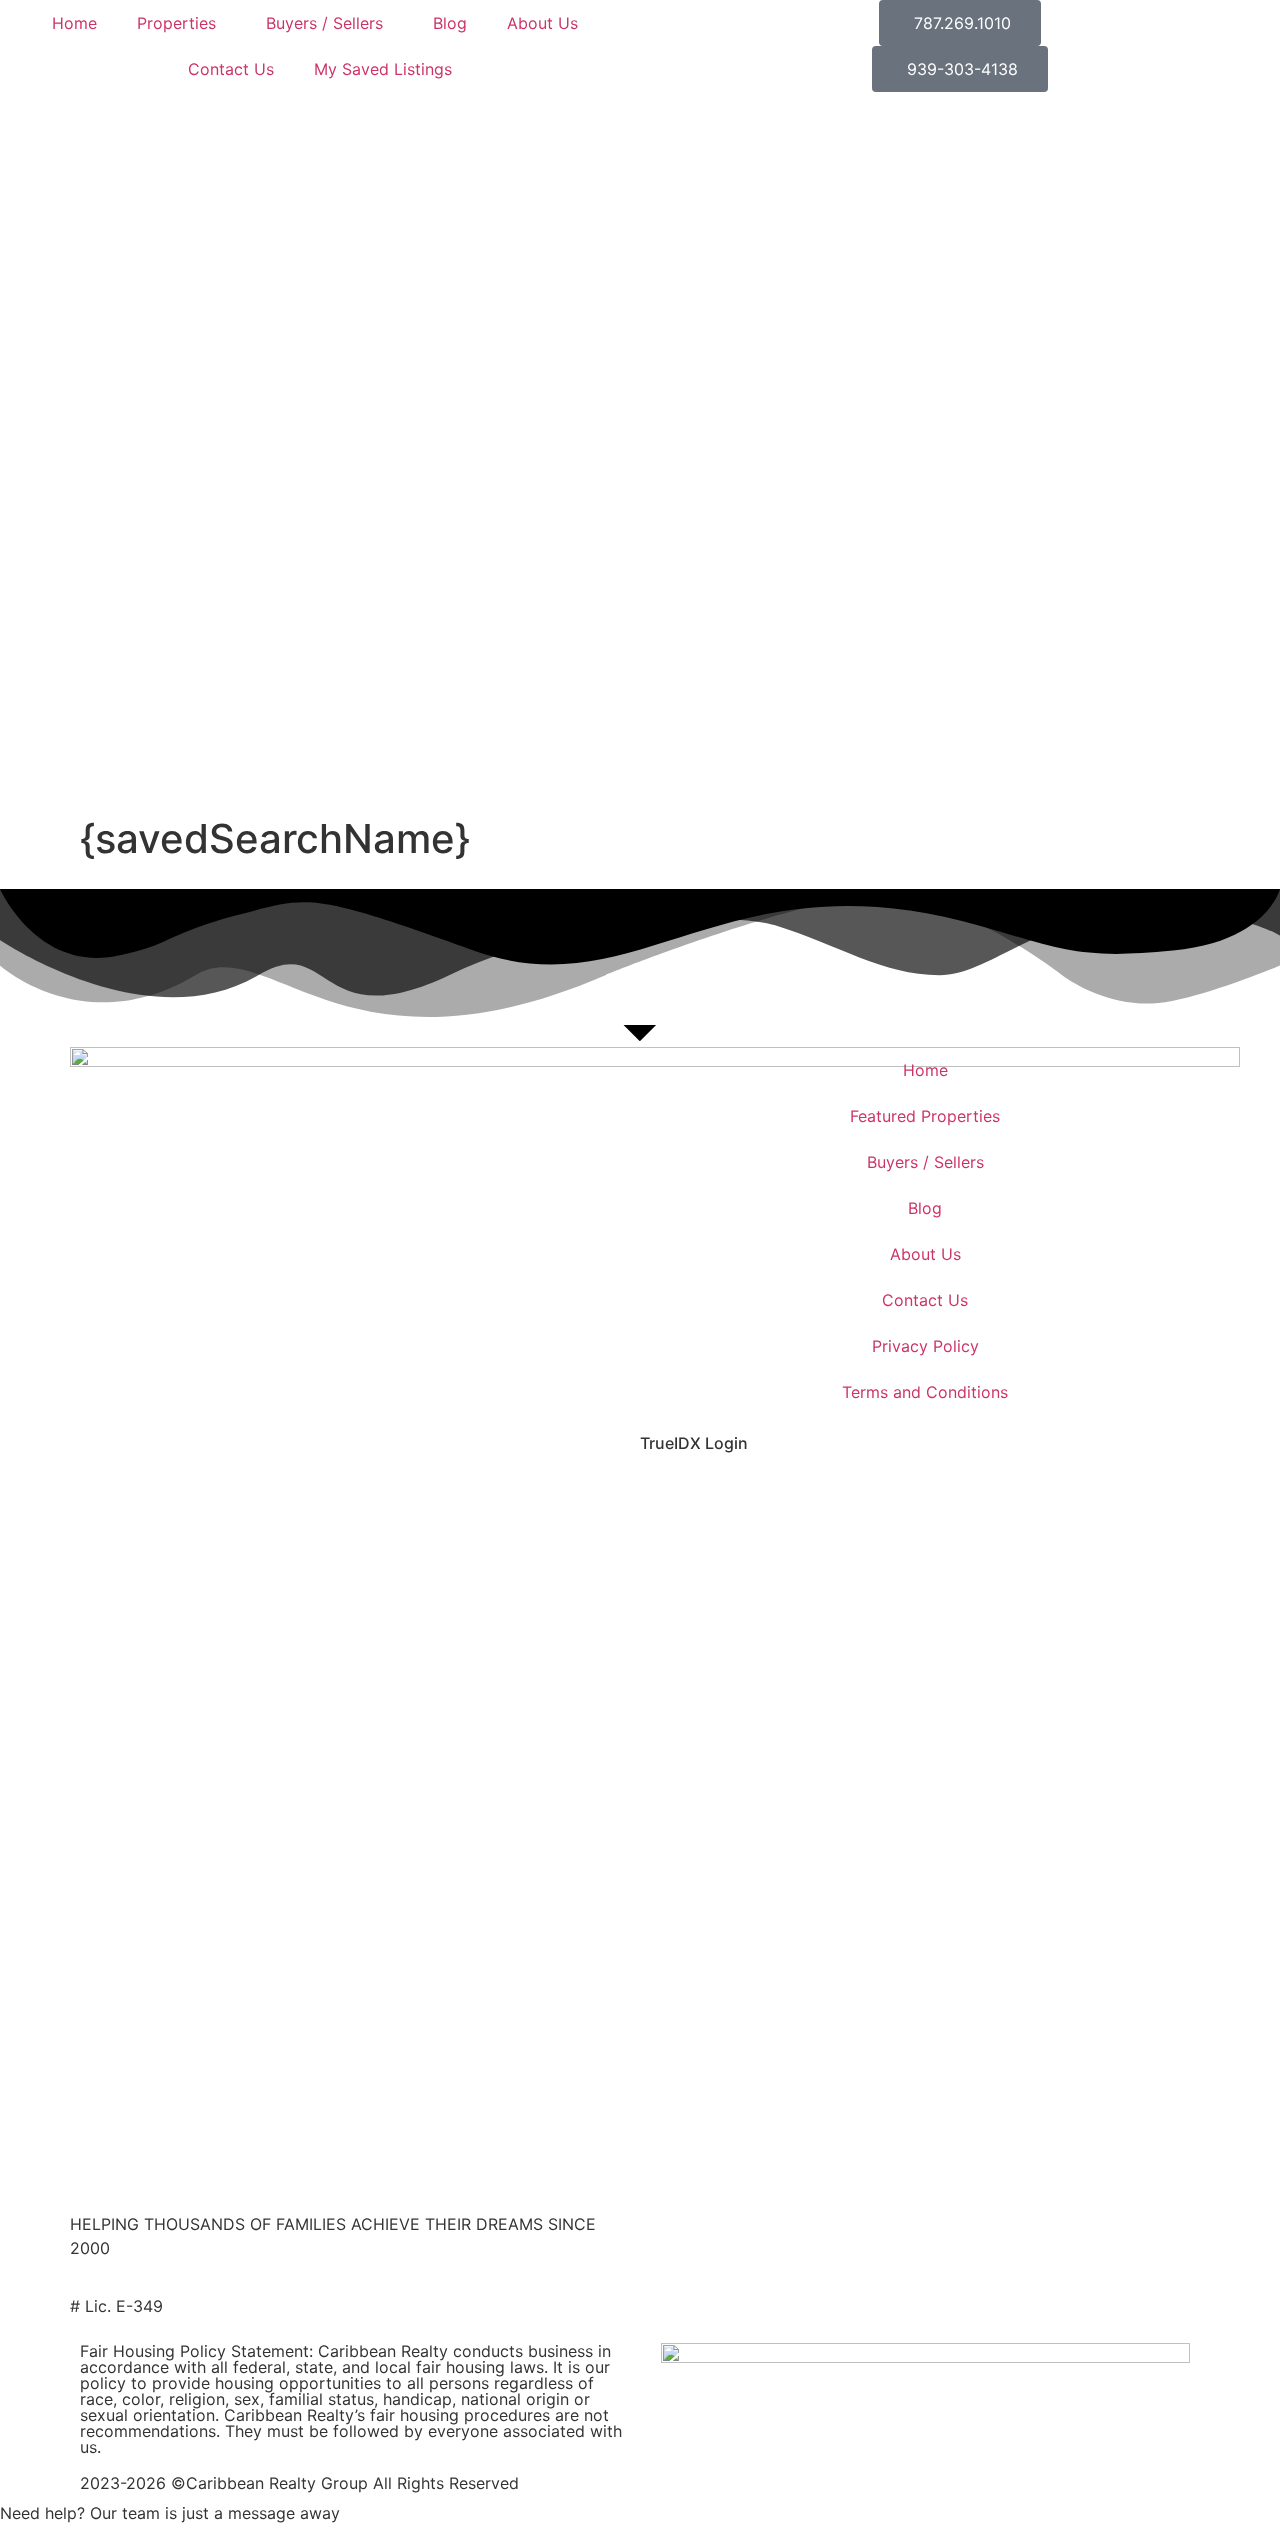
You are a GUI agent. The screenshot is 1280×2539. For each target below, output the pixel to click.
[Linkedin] (885, 1496)
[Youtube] (830, 1496)
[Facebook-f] (665, 1496)
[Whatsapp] (940, 1496)
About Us (542, 23)
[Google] (995, 1496)
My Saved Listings (383, 69)
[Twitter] (720, 1496)
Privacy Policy (925, 1346)
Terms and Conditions (925, 1392)
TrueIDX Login (694, 1443)
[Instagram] (775, 1496)
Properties (176, 23)
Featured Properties (925, 1116)
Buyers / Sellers (324, 23)
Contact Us (231, 69)
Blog (450, 23)
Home (74, 23)
